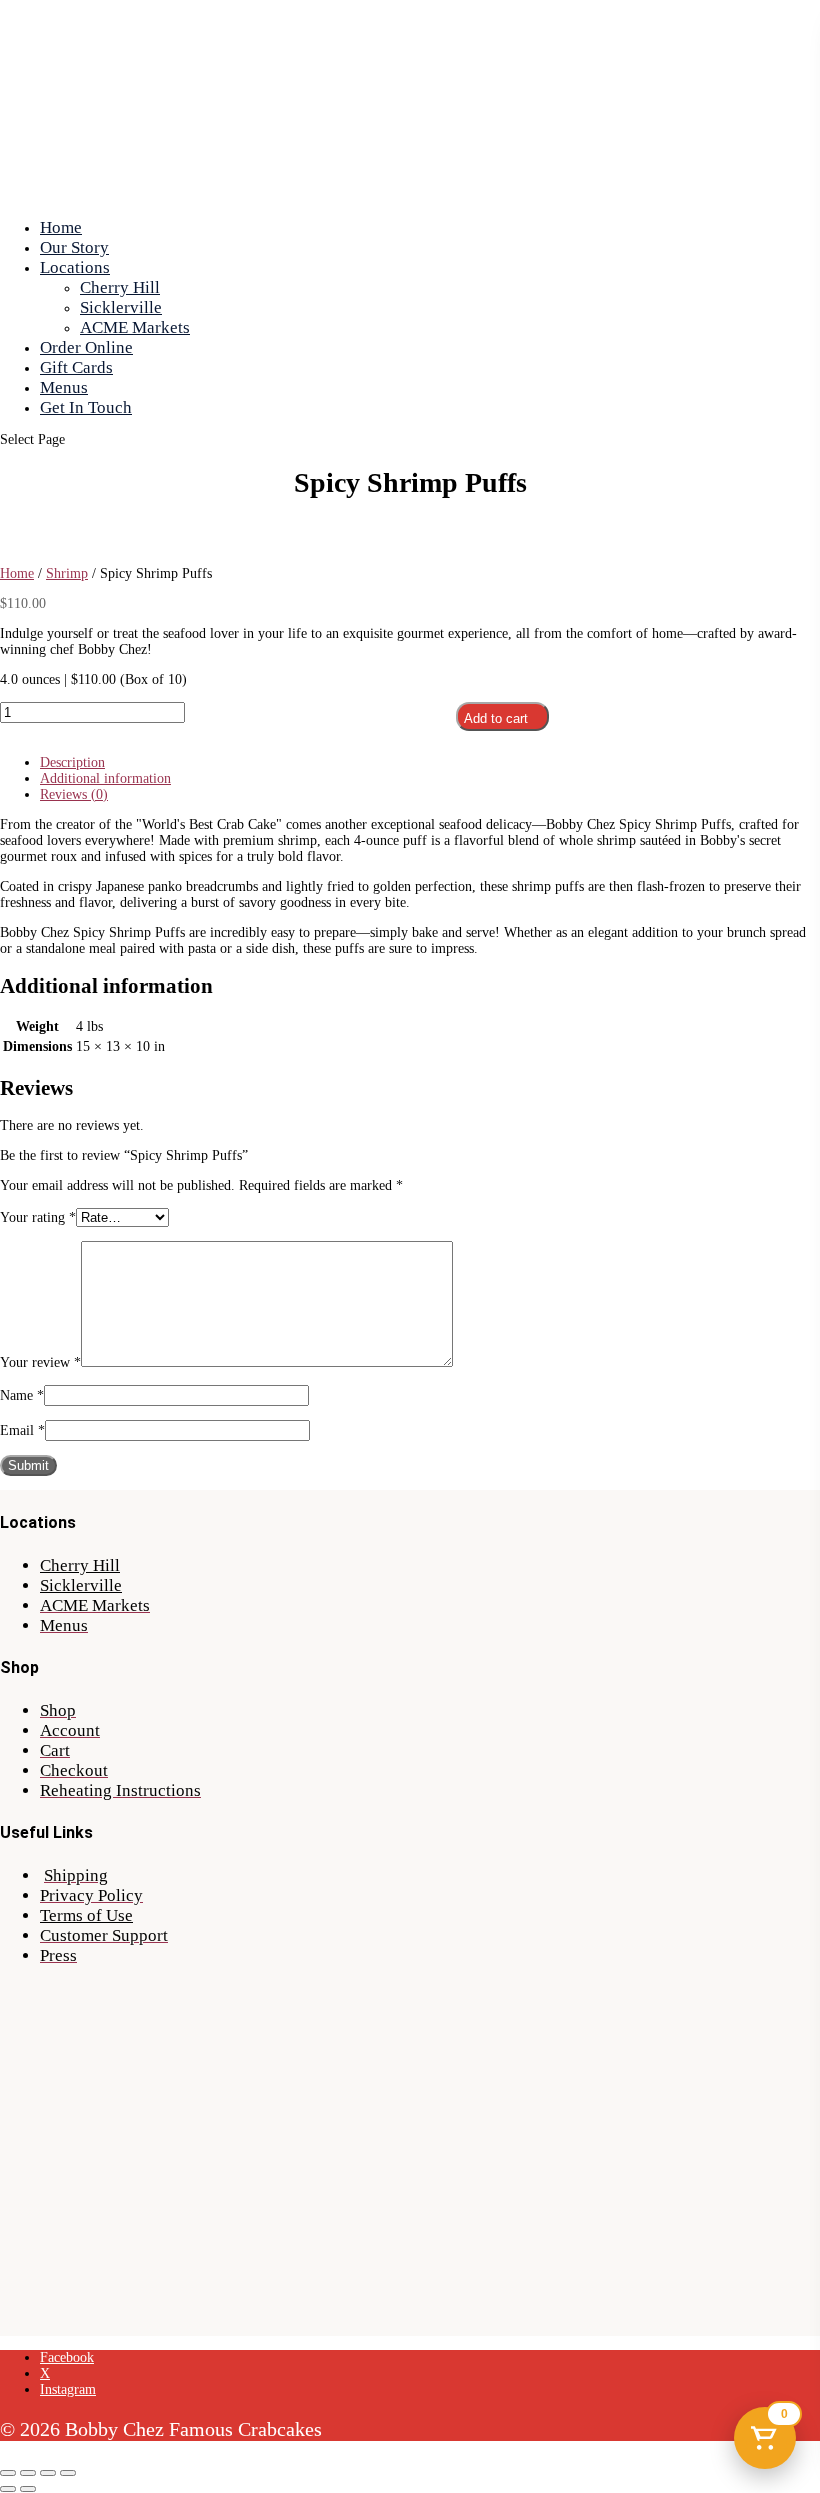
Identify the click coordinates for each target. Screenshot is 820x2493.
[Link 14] (93, 557)
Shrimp (67, 573)
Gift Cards (76, 367)
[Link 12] (64, 525)
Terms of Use (86, 1915)
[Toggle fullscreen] (28, 2473)
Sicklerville (121, 307)
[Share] (48, 2473)
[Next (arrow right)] (28, 2489)
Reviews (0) (74, 794)
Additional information (105, 778)
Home (61, 227)
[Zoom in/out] (8, 2473)
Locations (75, 267)
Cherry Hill (120, 287)
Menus (64, 387)
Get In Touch (86, 407)
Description (72, 762)
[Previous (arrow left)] (8, 2489)
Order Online (86, 347)
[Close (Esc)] (68, 2473)
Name (22, 1395)
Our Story (74, 247)
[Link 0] (375, 195)
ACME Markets (135, 327)
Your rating (38, 1217)
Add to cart (496, 718)
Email (22, 1430)
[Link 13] (93, 541)
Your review (40, 1362)
